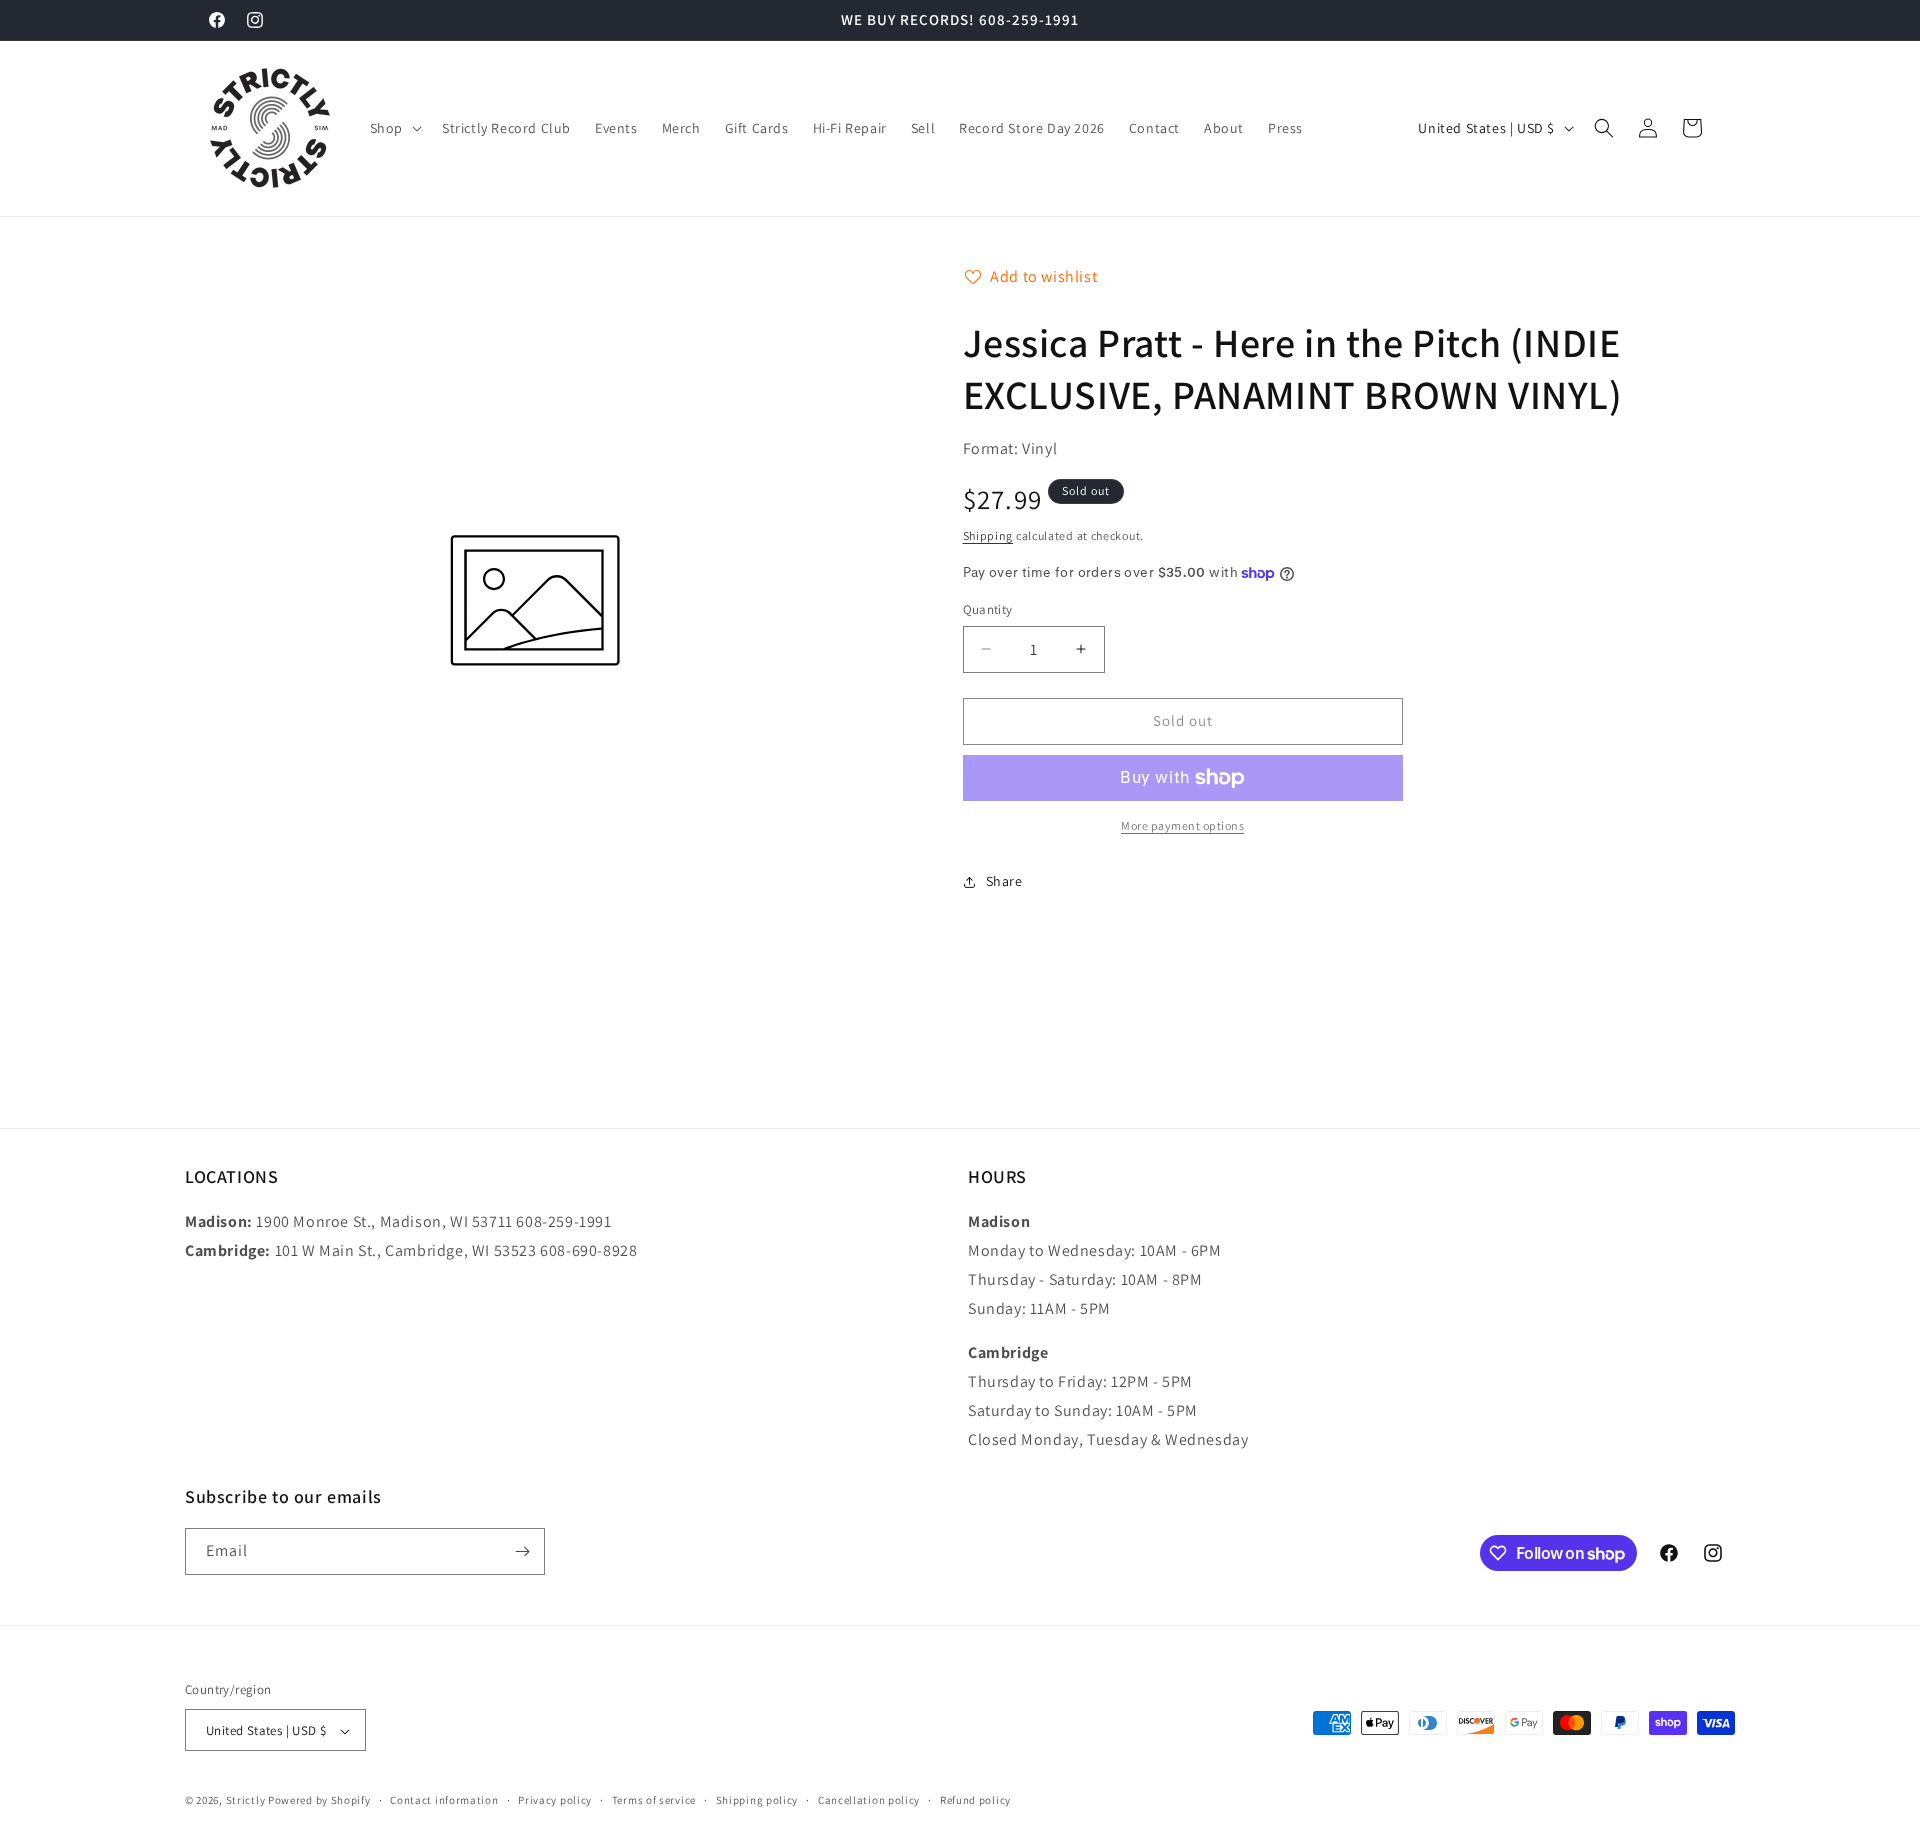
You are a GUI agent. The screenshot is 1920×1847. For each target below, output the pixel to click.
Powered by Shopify (319, 1801)
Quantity (988, 609)
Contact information (444, 1800)
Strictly (246, 1801)
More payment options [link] (1182, 825)
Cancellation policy (869, 1800)
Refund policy (975, 1800)
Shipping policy (757, 1800)
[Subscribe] (522, 1551)
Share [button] (1004, 881)
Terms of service (654, 1800)
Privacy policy (555, 1800)
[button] (394, 128)
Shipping (988, 535)
